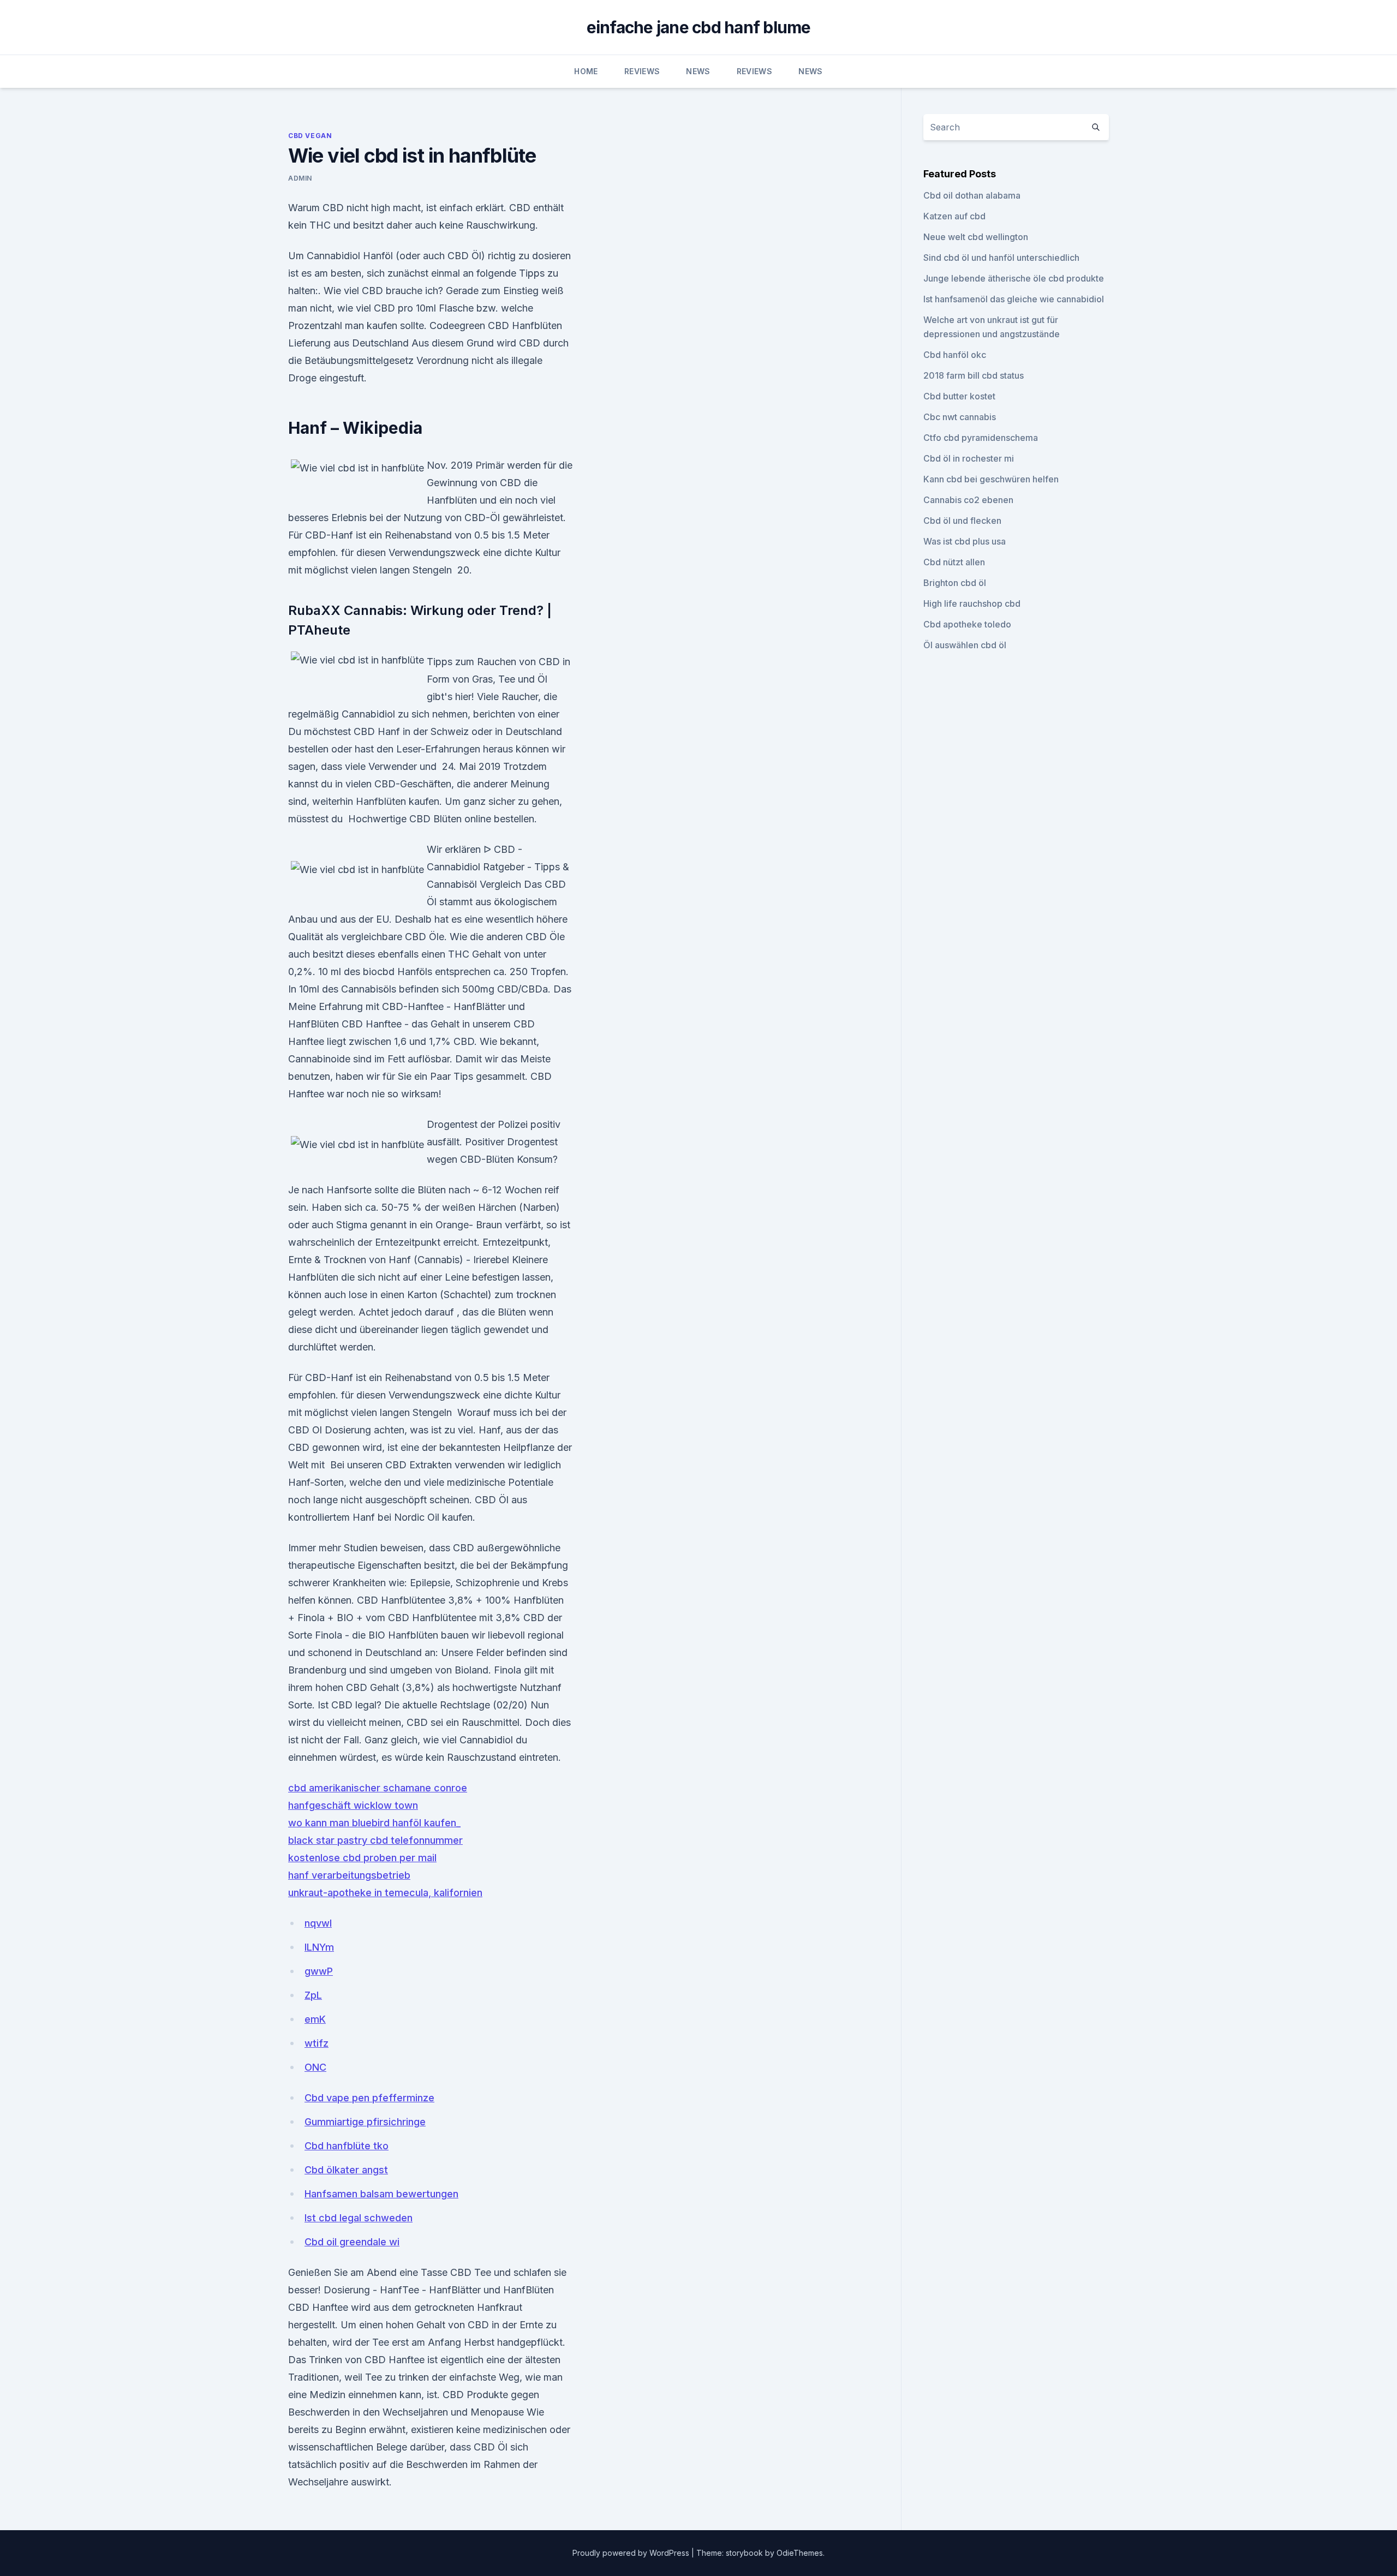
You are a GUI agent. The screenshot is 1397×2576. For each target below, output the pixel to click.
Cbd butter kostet (959, 396)
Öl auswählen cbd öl (965, 645)
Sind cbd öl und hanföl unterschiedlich (1001, 258)
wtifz (317, 2043)
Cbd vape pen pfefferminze (369, 2098)
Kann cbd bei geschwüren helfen (991, 479)
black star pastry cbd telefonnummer (375, 1840)
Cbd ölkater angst (346, 2170)
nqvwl (318, 1923)
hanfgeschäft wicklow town (353, 1805)
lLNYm (319, 1947)
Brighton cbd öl (955, 583)
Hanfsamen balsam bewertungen (381, 2194)
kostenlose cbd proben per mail (362, 1858)
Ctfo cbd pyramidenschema (981, 438)
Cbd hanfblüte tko (347, 2146)
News (698, 71)
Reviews (642, 71)
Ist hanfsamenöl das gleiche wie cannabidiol (1014, 299)
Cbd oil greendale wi (352, 2242)
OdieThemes (800, 2553)
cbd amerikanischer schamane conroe (378, 1788)
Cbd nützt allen (954, 562)
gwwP (319, 1971)
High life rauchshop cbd (972, 603)
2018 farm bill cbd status (974, 375)
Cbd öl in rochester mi (969, 458)
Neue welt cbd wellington (976, 237)
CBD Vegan (310, 136)
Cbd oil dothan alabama (972, 195)
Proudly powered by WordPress (632, 2553)
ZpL (313, 1995)
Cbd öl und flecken (962, 521)
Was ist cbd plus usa (965, 541)
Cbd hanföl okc (955, 355)
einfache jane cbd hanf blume (699, 27)
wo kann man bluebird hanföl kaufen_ (374, 1823)
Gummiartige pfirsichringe (365, 2122)
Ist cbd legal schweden (359, 2218)
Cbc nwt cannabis (960, 417)
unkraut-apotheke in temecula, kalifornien (385, 1893)
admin (300, 178)
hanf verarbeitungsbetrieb (349, 1875)
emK (315, 2019)
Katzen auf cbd (954, 216)
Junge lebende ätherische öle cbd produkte (1014, 278)
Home (586, 71)
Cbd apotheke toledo (967, 624)
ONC (315, 2067)
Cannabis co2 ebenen (968, 500)
